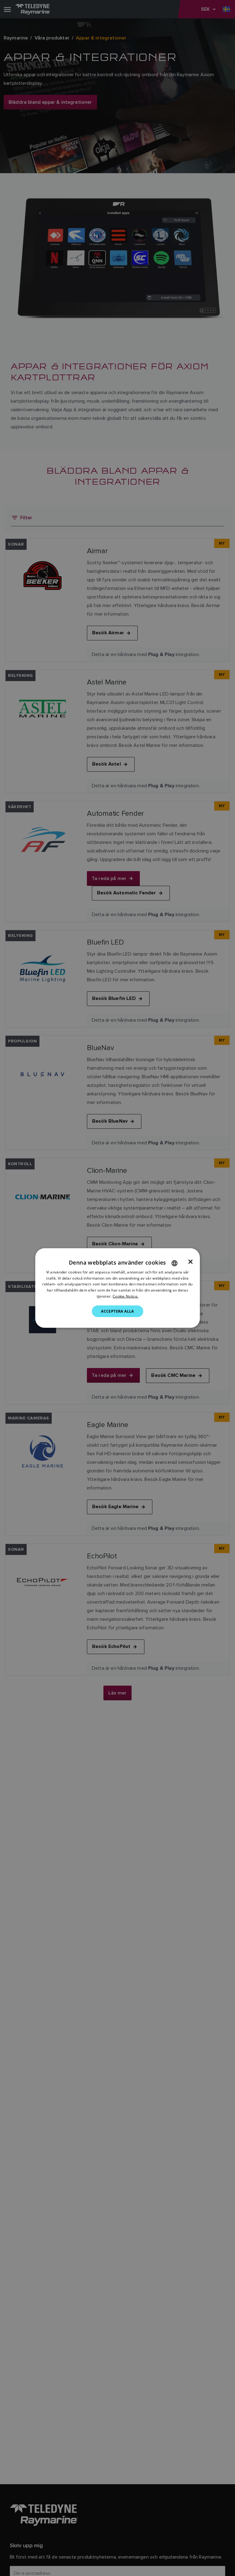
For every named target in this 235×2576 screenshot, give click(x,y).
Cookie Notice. (125, 1296)
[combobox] (174, 1263)
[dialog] (117, 1288)
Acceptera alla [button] (117, 1311)
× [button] (190, 1262)
